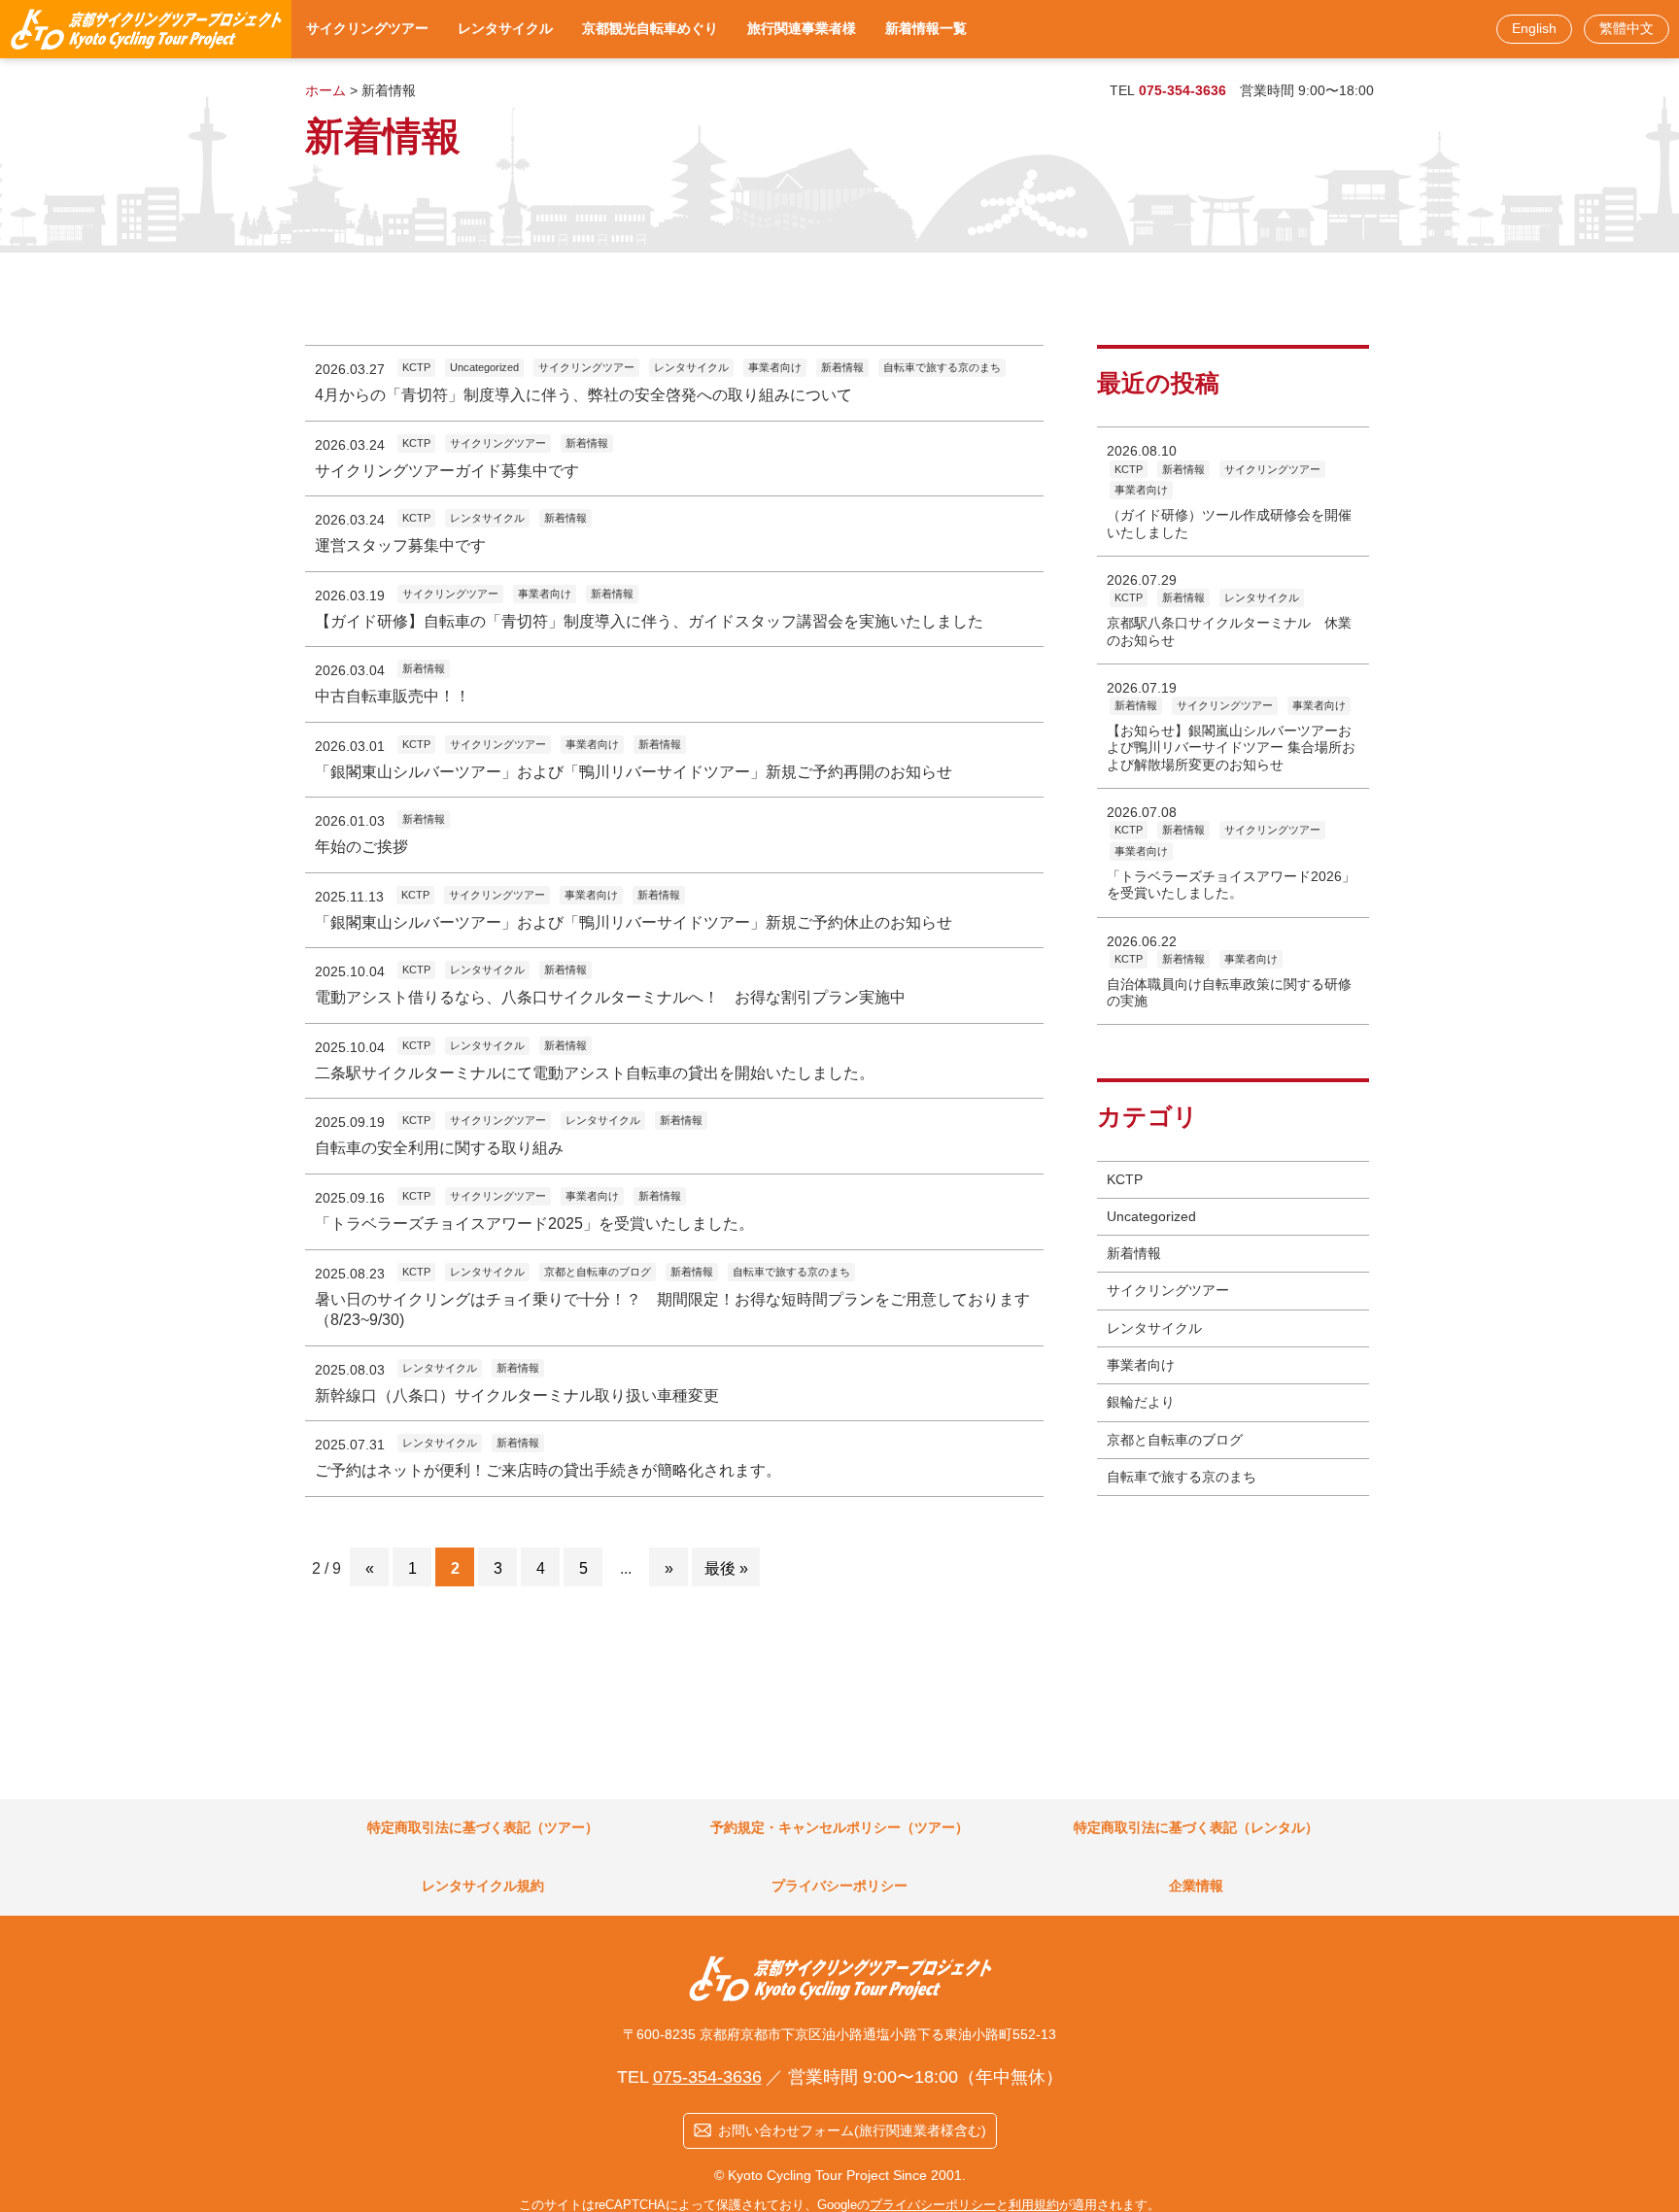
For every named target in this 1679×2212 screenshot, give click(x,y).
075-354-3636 (1182, 90)
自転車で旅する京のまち (1182, 1477)
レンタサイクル (1154, 1328)
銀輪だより (1141, 1402)
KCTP (1125, 1179)
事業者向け (1141, 1365)
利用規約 (1034, 2205)
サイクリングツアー (1168, 1290)
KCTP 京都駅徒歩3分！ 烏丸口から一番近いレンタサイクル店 (146, 29)
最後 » (726, 1568)
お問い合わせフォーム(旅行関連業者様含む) (852, 2130)
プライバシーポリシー (933, 2205)
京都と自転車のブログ (1175, 1440)
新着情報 (1134, 1253)
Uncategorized (1151, 1216)
